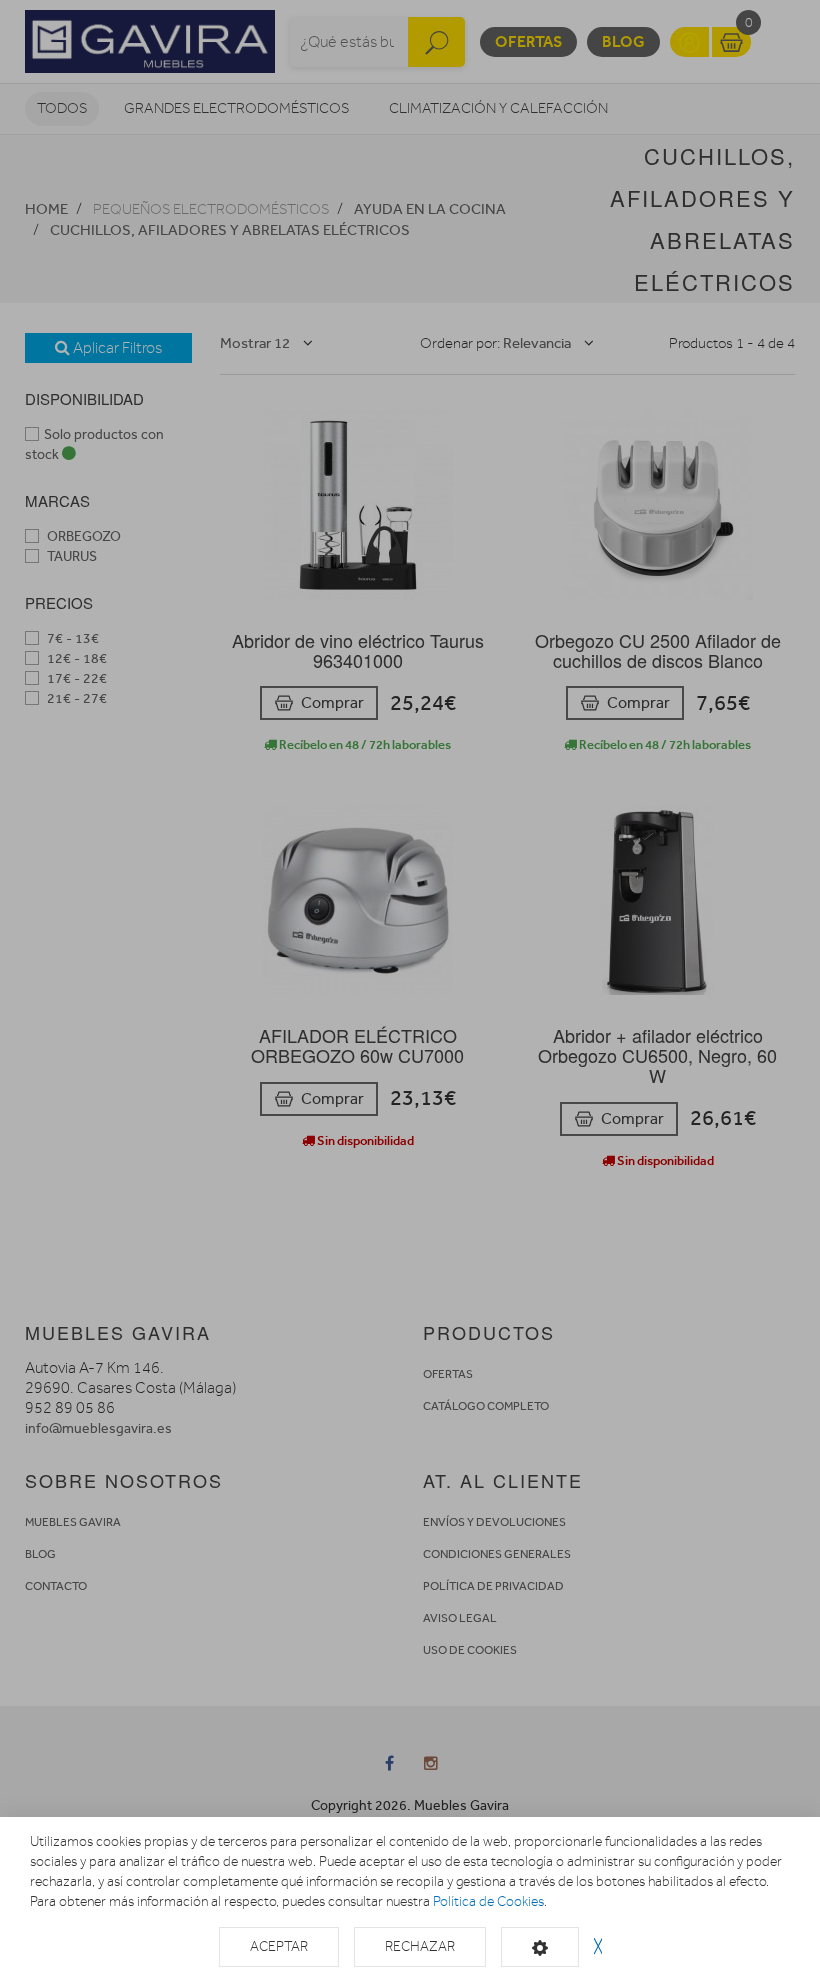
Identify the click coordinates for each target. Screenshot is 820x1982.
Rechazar (420, 1946)
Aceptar (279, 1946)
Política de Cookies (488, 1901)
